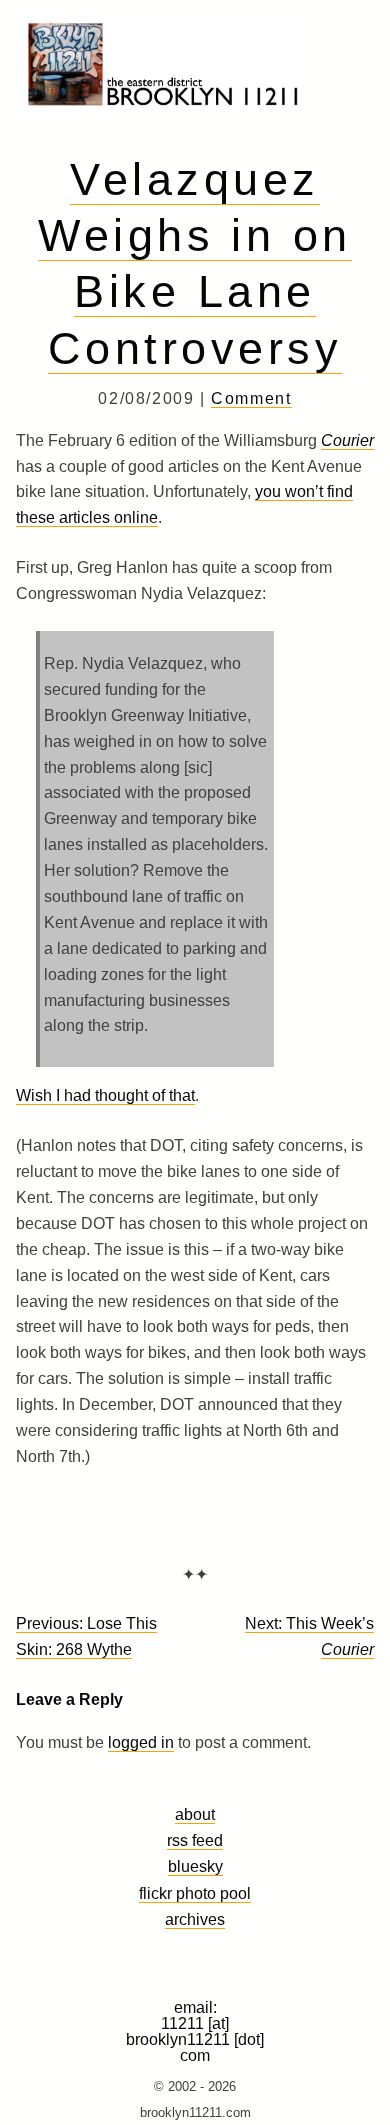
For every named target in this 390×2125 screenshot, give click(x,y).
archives (195, 1919)
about (195, 1814)
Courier (347, 440)
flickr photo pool (195, 1893)
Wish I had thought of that (105, 1095)
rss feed (195, 1840)
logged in (141, 1742)
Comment (251, 398)
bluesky (195, 1866)
